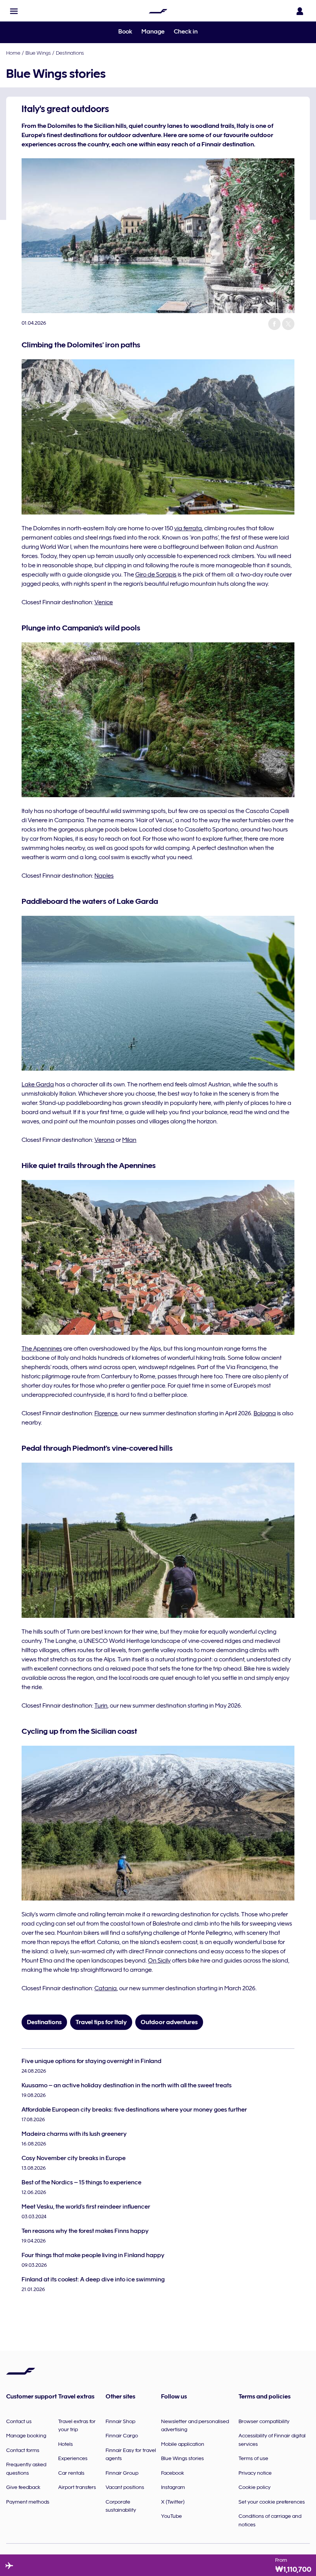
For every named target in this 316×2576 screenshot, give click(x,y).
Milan (129, 1140)
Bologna (265, 1413)
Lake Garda (38, 1084)
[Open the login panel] (300, 11)
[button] (14, 11)
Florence (106, 1413)
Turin (101, 1706)
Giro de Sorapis (156, 575)
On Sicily (159, 1961)
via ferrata (188, 528)
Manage (153, 32)
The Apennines (42, 1349)
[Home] (158, 11)
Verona (104, 1140)
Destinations (70, 53)
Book (125, 32)
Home (13, 53)
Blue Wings (38, 53)
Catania (106, 1988)
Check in (186, 32)
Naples (104, 876)
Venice (104, 602)
